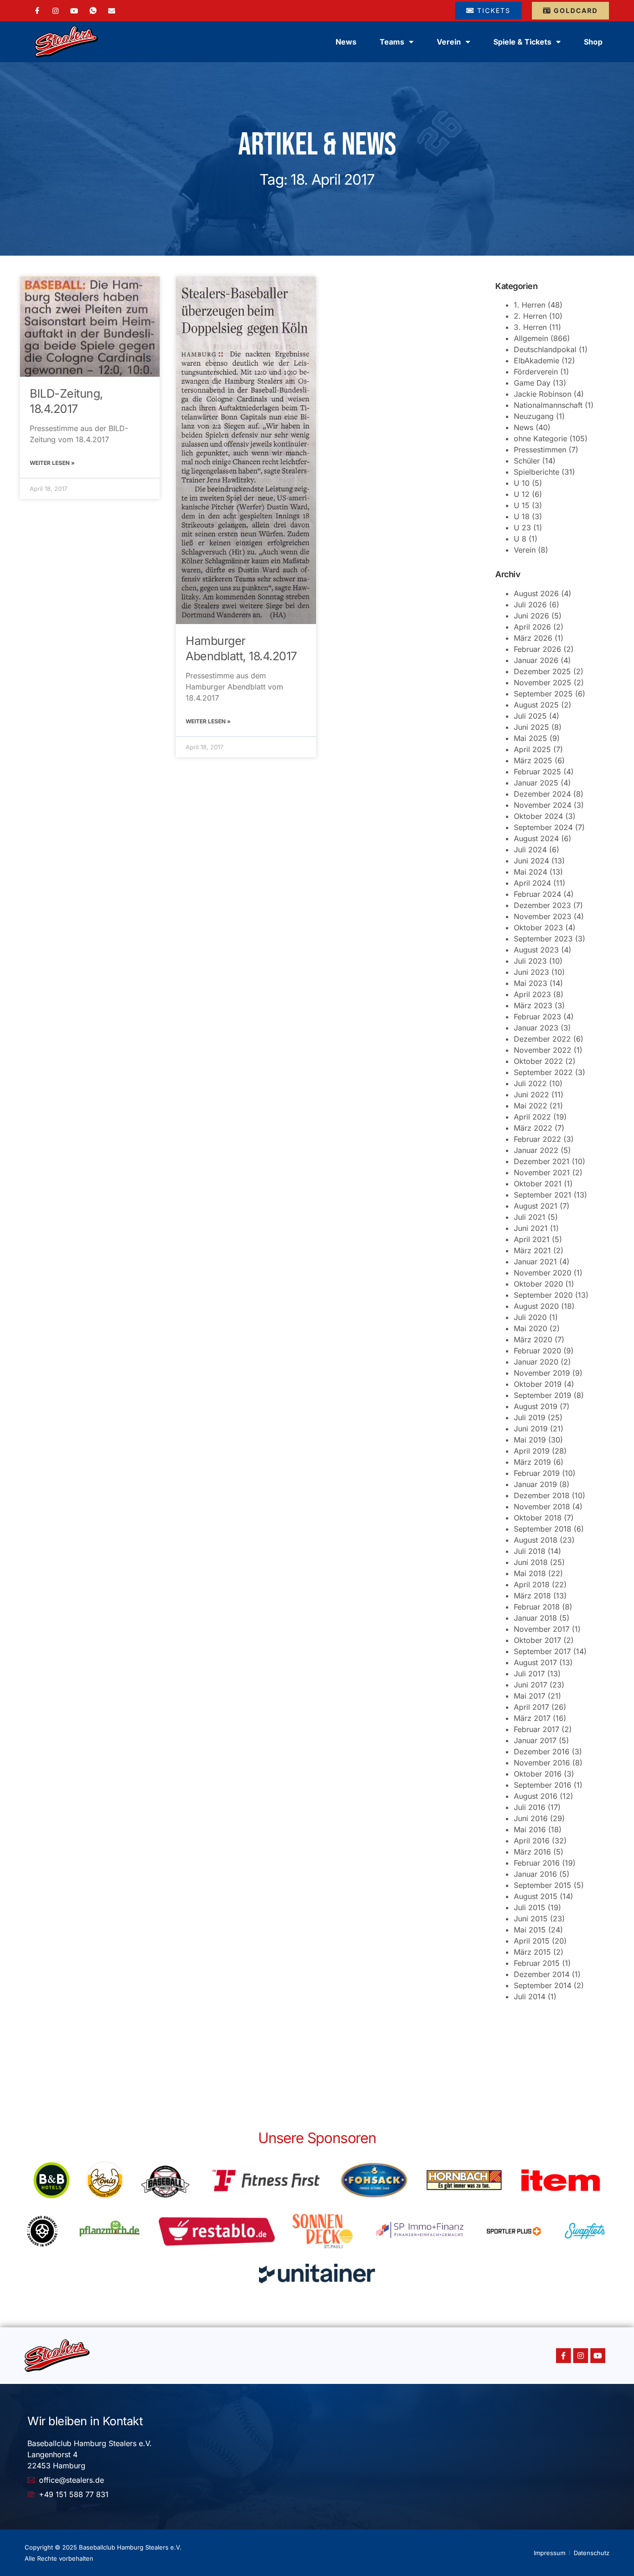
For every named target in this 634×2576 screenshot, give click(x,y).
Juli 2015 (530, 1907)
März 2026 (533, 638)
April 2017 (531, 1707)
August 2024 (536, 838)
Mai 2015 (530, 1930)
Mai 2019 (530, 1440)
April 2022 (532, 1117)
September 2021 (543, 1195)
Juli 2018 (530, 1551)
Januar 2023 (536, 1028)
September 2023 (543, 939)
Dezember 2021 (542, 1161)
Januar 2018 (535, 1618)
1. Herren (530, 305)
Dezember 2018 (542, 1495)
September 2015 (543, 1885)
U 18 (522, 516)
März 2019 (532, 1462)
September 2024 (543, 827)
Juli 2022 (530, 1083)
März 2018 (532, 1596)
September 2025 (543, 694)
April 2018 (532, 1584)
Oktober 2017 (537, 1640)
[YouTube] (74, 10)
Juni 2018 (531, 1562)
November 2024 (543, 805)
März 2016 (532, 1852)
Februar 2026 (537, 649)
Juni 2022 (531, 1095)
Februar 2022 (537, 1139)
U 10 (522, 483)
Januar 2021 (535, 1262)
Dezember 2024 (542, 794)
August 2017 (535, 1662)
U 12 (522, 494)
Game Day (532, 383)
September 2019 (543, 1395)
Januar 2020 (536, 1362)
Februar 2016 (537, 1863)
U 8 (520, 539)
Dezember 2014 (542, 1974)
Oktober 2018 (538, 1518)
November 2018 (542, 1507)
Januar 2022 (536, 1150)
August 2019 (536, 1406)
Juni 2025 (531, 727)
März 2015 (532, 1952)
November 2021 (542, 1172)
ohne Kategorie (540, 438)
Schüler (527, 461)
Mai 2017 (530, 1696)
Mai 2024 (530, 872)
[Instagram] (55, 10)
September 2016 (543, 1785)
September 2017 (542, 1651)
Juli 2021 (530, 1217)
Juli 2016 (530, 1807)
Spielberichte (537, 472)
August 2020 (536, 1306)
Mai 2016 (530, 1829)
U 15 (522, 505)
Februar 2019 (537, 1473)
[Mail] (112, 10)
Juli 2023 (530, 961)
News (346, 42)
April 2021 (532, 1239)
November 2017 (542, 1629)
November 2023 (543, 916)
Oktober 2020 (538, 1284)
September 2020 (543, 1295)
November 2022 (543, 1050)
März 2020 (533, 1340)
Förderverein (536, 372)
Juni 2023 (531, 972)
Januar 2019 (535, 1484)
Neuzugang (534, 416)
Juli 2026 (530, 605)
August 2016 (536, 1796)
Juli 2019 (530, 1417)
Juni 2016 (531, 1818)
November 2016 (542, 1763)
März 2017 (532, 1718)
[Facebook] (37, 11)
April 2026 (532, 627)
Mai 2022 (530, 1106)
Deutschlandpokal (545, 349)
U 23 (522, 528)
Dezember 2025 (542, 671)
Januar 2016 (535, 1874)
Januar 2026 (536, 660)
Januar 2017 (535, 1740)
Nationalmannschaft (548, 405)
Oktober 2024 (538, 816)
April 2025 (532, 749)
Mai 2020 (530, 1328)
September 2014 (543, 1985)
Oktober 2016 (538, 1774)
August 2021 (536, 1206)
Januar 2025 (536, 783)
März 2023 (533, 1005)
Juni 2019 (531, 1429)
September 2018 (543, 1529)
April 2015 (532, 1941)
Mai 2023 (530, 983)
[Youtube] (598, 2356)
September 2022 (543, 1072)
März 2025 (533, 760)
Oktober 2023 (538, 927)
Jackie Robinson (543, 394)
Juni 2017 (530, 1685)
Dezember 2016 (542, 1752)
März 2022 (533, 1128)
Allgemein (531, 338)
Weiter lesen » (52, 463)
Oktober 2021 (538, 1184)
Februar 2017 (537, 1729)
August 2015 (536, 1896)
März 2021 (532, 1250)
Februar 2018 (537, 1607)
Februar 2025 (537, 772)
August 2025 (536, 705)
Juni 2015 (531, 1919)
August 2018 (536, 1540)
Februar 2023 (537, 1017)
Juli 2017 (529, 1674)
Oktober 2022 (538, 1061)
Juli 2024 (530, 850)
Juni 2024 (531, 861)
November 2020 (543, 1273)
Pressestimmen (540, 450)
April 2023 (532, 994)
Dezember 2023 (542, 905)
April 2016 (532, 1841)
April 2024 (532, 883)
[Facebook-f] (563, 2356)
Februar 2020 (537, 1351)
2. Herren (530, 316)
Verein (525, 550)
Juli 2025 (530, 716)
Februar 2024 (537, 894)
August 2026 (536, 593)
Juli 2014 (530, 1996)
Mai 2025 (530, 738)
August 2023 (536, 950)
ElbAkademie (537, 361)
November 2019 (542, 1373)
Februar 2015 (537, 1963)
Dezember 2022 (542, 1039)
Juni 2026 (531, 616)
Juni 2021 (531, 1228)
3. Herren (530, 327)
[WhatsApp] (93, 11)
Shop (593, 42)
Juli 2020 (530, 1317)
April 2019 (532, 1451)
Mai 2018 (530, 1573)
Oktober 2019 (538, 1384)
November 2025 (543, 683)
